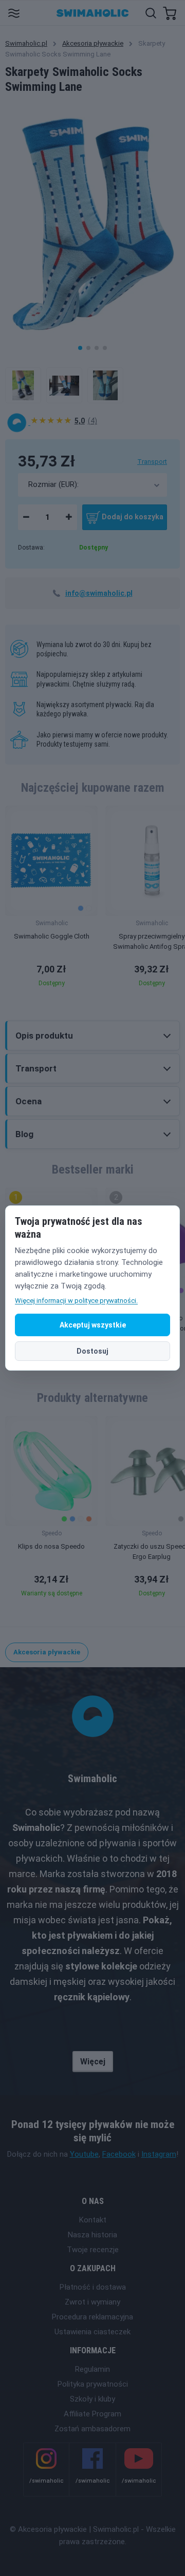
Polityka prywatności (93, 2384)
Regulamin (92, 2369)
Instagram (159, 2154)
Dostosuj (92, 1351)
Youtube (84, 2154)
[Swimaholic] (18, 422)
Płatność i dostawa (93, 2287)
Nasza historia (92, 2235)
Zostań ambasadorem (92, 2429)
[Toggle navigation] (14, 13)
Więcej (93, 2062)
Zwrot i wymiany (92, 2302)
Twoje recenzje (93, 2250)
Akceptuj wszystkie (93, 1325)
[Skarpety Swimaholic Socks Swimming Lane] (23, 385)
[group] (51, 899)
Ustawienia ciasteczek (92, 2332)
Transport (152, 462)
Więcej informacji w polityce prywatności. (76, 1301)
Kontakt (93, 2220)
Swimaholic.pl (26, 43)
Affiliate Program (92, 2414)
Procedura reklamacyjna (92, 2317)
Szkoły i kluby (92, 2399)
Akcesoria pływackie (93, 43)
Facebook (119, 2154)
